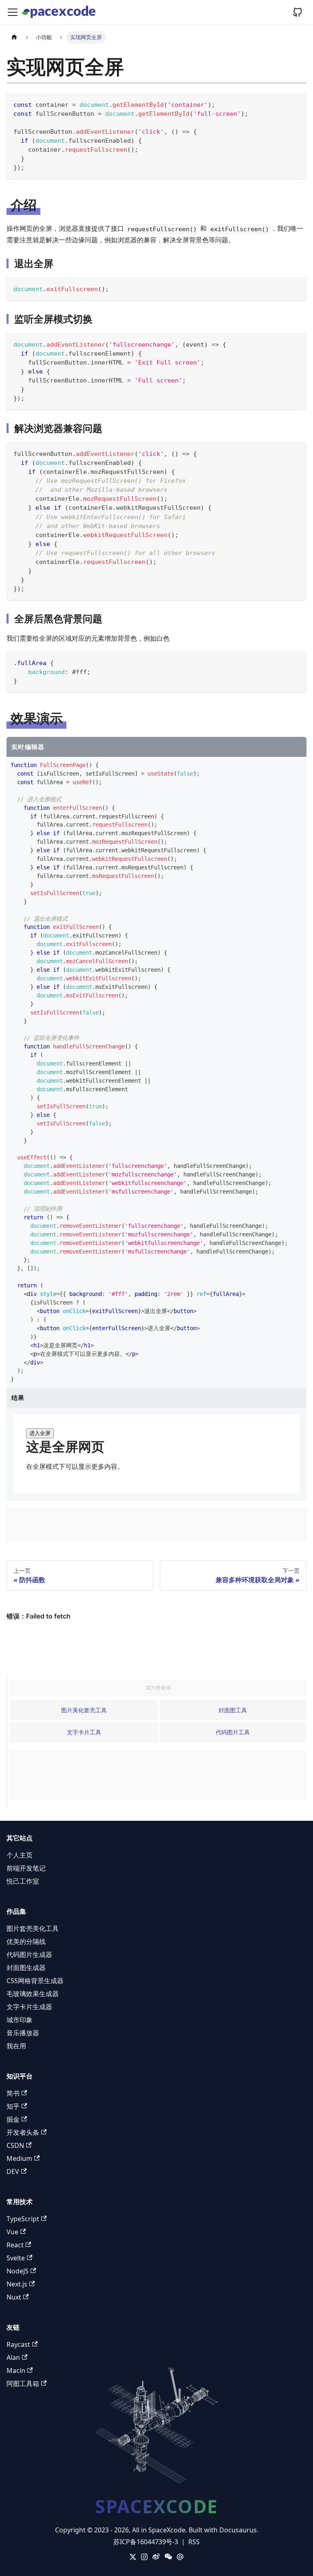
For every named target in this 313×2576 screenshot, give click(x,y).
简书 (13, 2093)
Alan (13, 2357)
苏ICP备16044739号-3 (146, 2542)
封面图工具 (233, 1710)
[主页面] (14, 37)
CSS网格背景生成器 (35, 1981)
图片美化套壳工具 (84, 1710)
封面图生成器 (26, 1968)
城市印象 (20, 2020)
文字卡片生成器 (29, 2007)
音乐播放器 (23, 2033)
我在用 (16, 2046)
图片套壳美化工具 (33, 1928)
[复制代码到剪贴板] (296, 103)
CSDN (15, 2145)
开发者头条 (23, 2132)
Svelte (16, 2258)
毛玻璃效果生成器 (33, 1994)
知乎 (13, 2106)
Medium (19, 2158)
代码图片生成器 (29, 1955)
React (15, 2245)
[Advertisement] (156, 1524)
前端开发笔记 (26, 1868)
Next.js (17, 2284)
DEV (13, 2171)
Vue (12, 2232)
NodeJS (18, 2271)
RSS (194, 2542)
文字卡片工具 (84, 1732)
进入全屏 (40, 1433)
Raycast (18, 2344)
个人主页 (20, 1855)
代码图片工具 (233, 1732)
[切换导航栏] (13, 12)
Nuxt (14, 2297)
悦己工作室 (23, 1881)
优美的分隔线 (26, 1941)
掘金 (13, 2119)
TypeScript (23, 2219)
